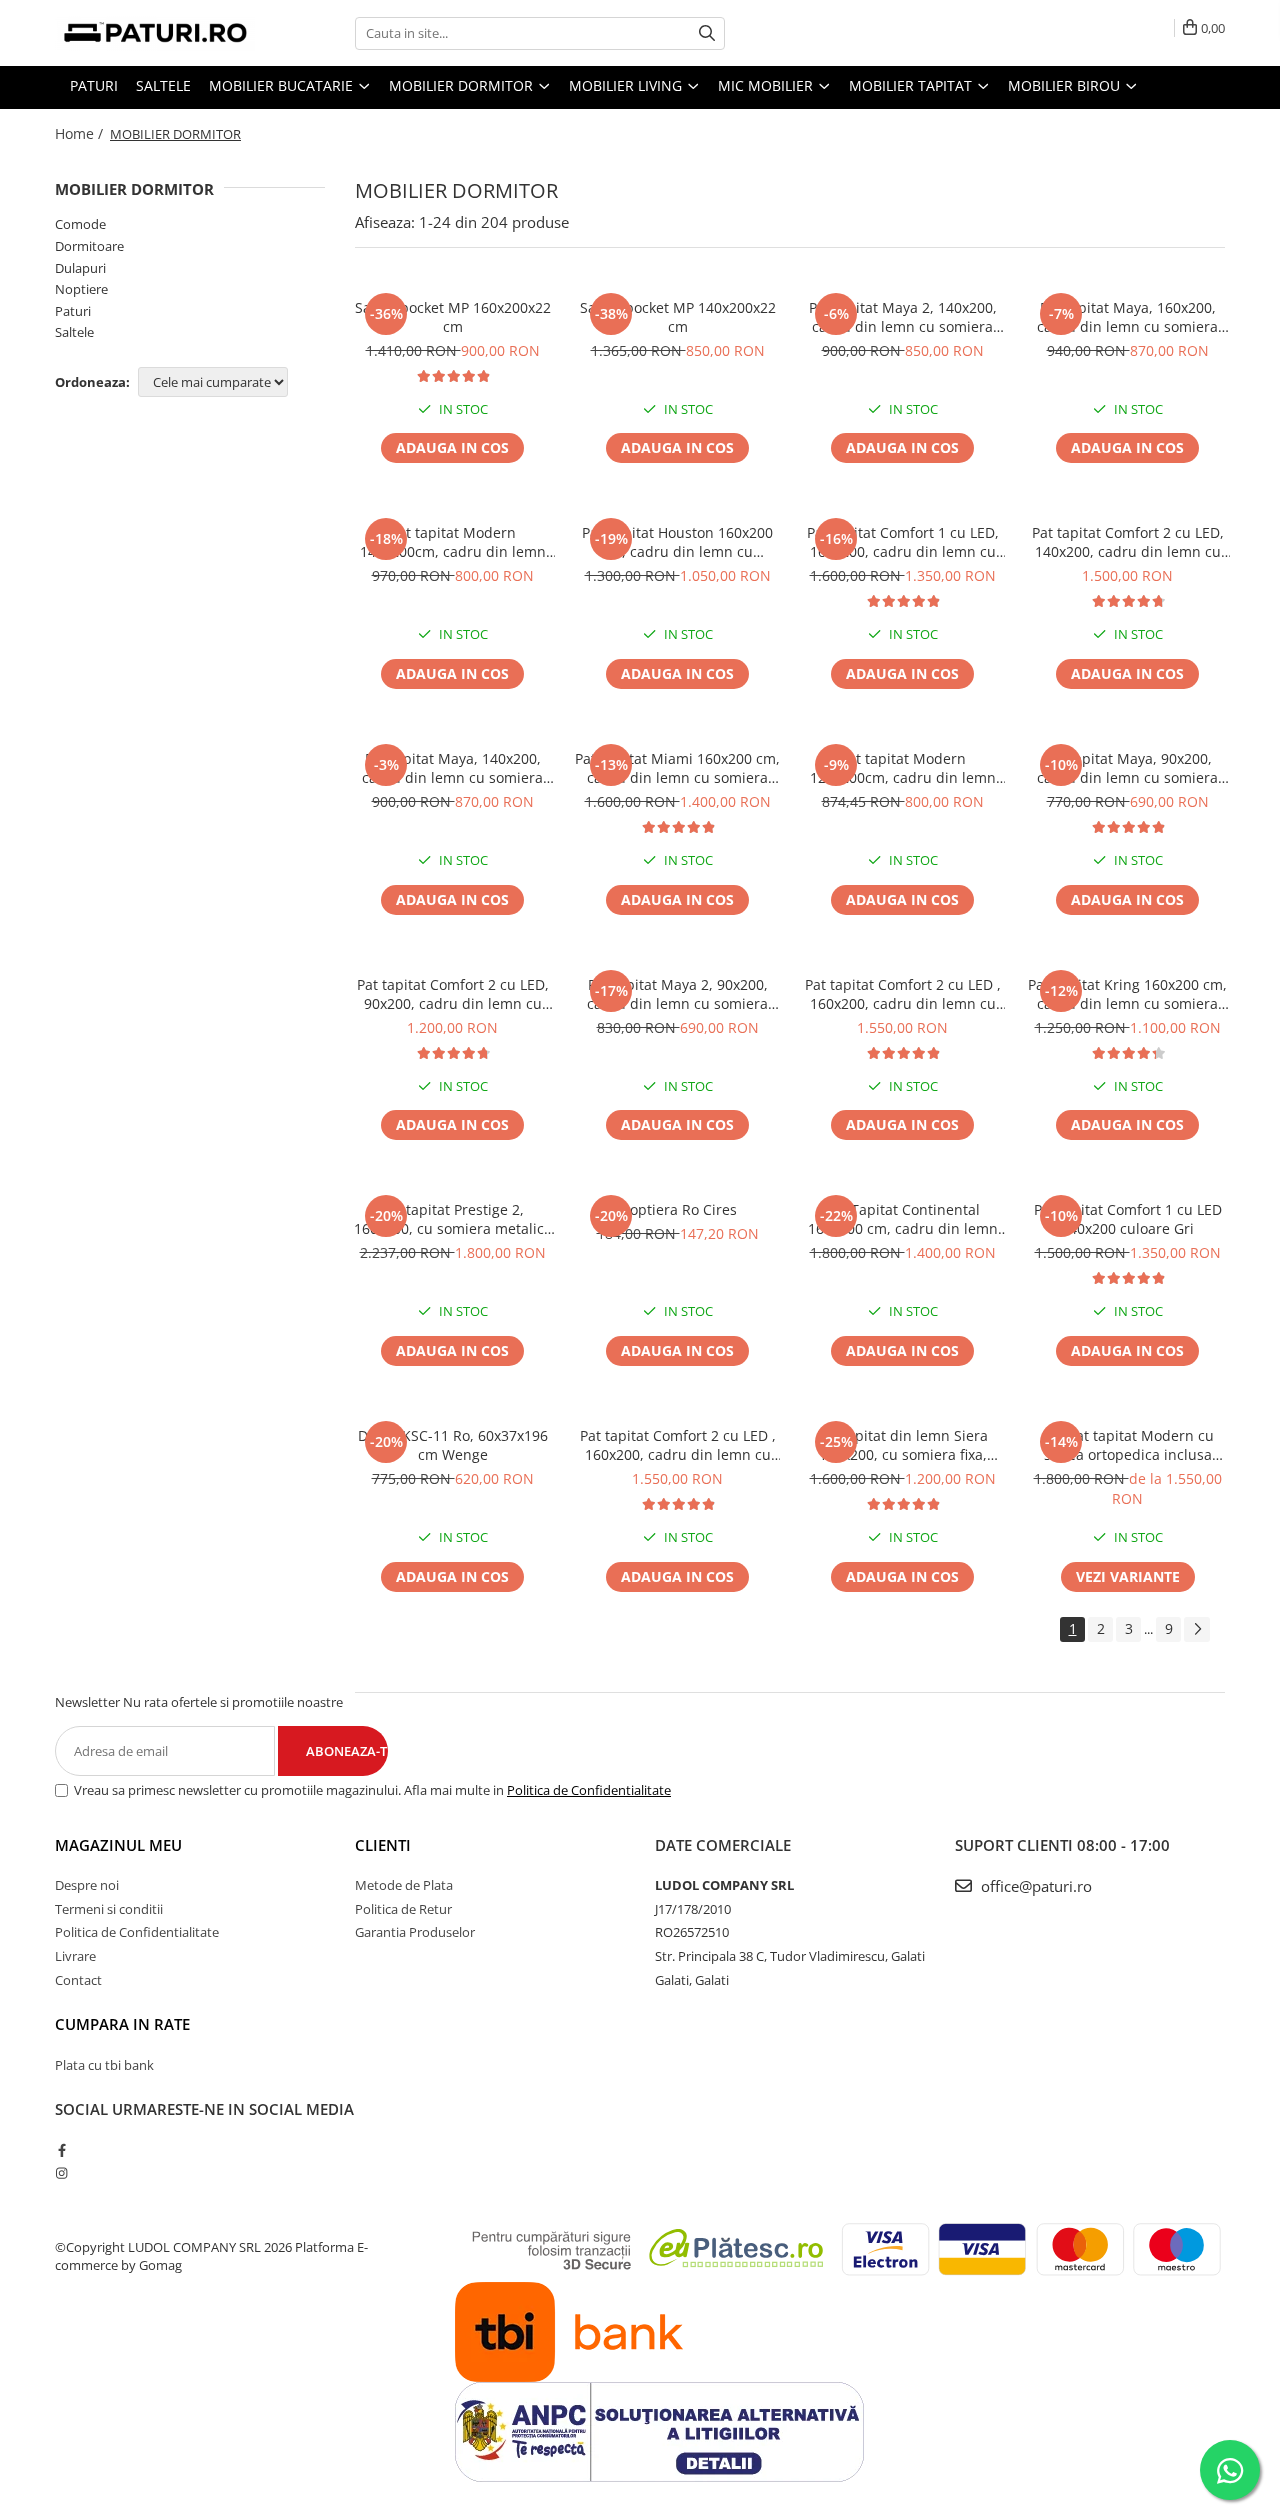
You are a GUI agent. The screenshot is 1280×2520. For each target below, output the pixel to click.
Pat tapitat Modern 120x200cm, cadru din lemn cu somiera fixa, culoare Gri (903, 768)
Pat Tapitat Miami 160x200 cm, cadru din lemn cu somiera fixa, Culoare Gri (677, 768)
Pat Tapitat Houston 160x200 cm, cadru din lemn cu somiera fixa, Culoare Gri (677, 542)
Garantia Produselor (415, 1932)
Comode (80, 224)
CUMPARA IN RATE (122, 2024)
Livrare (75, 1956)
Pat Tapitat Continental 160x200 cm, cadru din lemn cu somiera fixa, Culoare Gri (903, 1219)
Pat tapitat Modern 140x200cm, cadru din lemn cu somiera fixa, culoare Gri (453, 542)
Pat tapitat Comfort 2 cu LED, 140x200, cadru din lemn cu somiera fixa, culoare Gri (1128, 542)
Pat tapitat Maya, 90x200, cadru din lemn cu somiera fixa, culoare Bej (1127, 768)
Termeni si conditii (109, 1909)
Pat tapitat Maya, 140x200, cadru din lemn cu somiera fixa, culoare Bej (452, 768)
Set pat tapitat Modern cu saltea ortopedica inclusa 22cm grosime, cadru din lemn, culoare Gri (1128, 1445)
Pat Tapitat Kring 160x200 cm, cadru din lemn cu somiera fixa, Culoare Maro (1127, 994)
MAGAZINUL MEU (118, 1845)
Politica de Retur (403, 1909)
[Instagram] (61, 2173)
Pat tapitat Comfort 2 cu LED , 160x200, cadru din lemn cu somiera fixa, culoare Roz (903, 994)
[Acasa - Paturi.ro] (155, 33)
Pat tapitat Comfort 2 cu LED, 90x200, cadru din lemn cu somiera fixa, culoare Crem (453, 994)
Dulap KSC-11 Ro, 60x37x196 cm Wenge (453, 1445)
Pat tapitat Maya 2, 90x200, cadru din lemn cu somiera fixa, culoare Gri (677, 994)
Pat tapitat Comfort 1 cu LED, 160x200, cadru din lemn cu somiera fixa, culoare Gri (903, 542)
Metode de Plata (404, 1885)
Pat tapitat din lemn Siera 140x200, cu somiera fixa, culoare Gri (902, 1445)
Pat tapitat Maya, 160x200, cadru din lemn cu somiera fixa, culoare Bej (1127, 317)
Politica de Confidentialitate (589, 1790)
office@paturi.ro (1034, 1886)
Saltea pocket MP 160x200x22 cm (453, 317)
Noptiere (81, 289)
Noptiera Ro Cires (678, 1209)
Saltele (74, 332)
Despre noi (87, 1885)
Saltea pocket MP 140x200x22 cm (678, 317)
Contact (78, 1980)
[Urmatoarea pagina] (1197, 1629)
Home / (81, 133)
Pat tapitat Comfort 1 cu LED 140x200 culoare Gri (1128, 1219)
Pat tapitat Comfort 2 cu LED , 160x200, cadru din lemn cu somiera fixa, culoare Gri (678, 1445)
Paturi (73, 311)
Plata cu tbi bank (104, 2065)
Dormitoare (89, 246)
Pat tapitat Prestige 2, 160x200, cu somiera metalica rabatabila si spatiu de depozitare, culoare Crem (453, 1219)
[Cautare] (707, 33)
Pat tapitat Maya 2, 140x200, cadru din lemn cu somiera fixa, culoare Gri (903, 317)
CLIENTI (383, 1845)
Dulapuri (80, 268)
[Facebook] (61, 2150)
